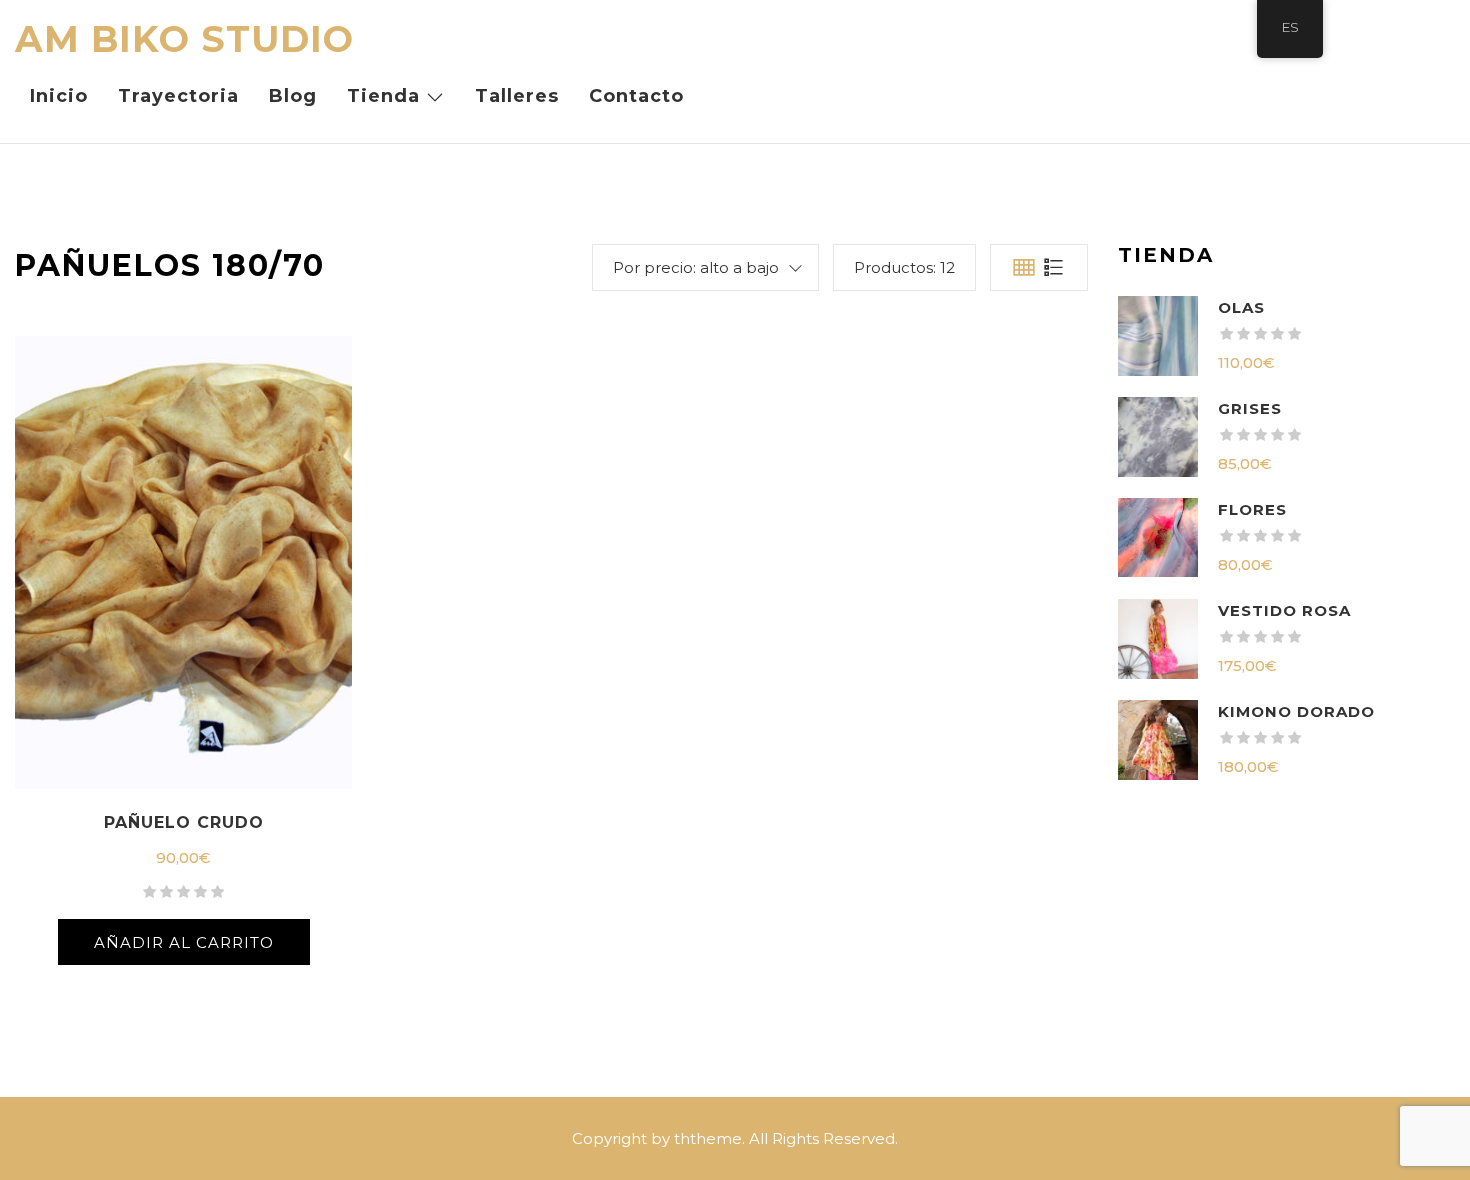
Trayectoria (178, 96)
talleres (517, 96)
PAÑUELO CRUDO (184, 822)
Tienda (383, 96)
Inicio (59, 96)
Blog (293, 96)
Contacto (636, 96)
